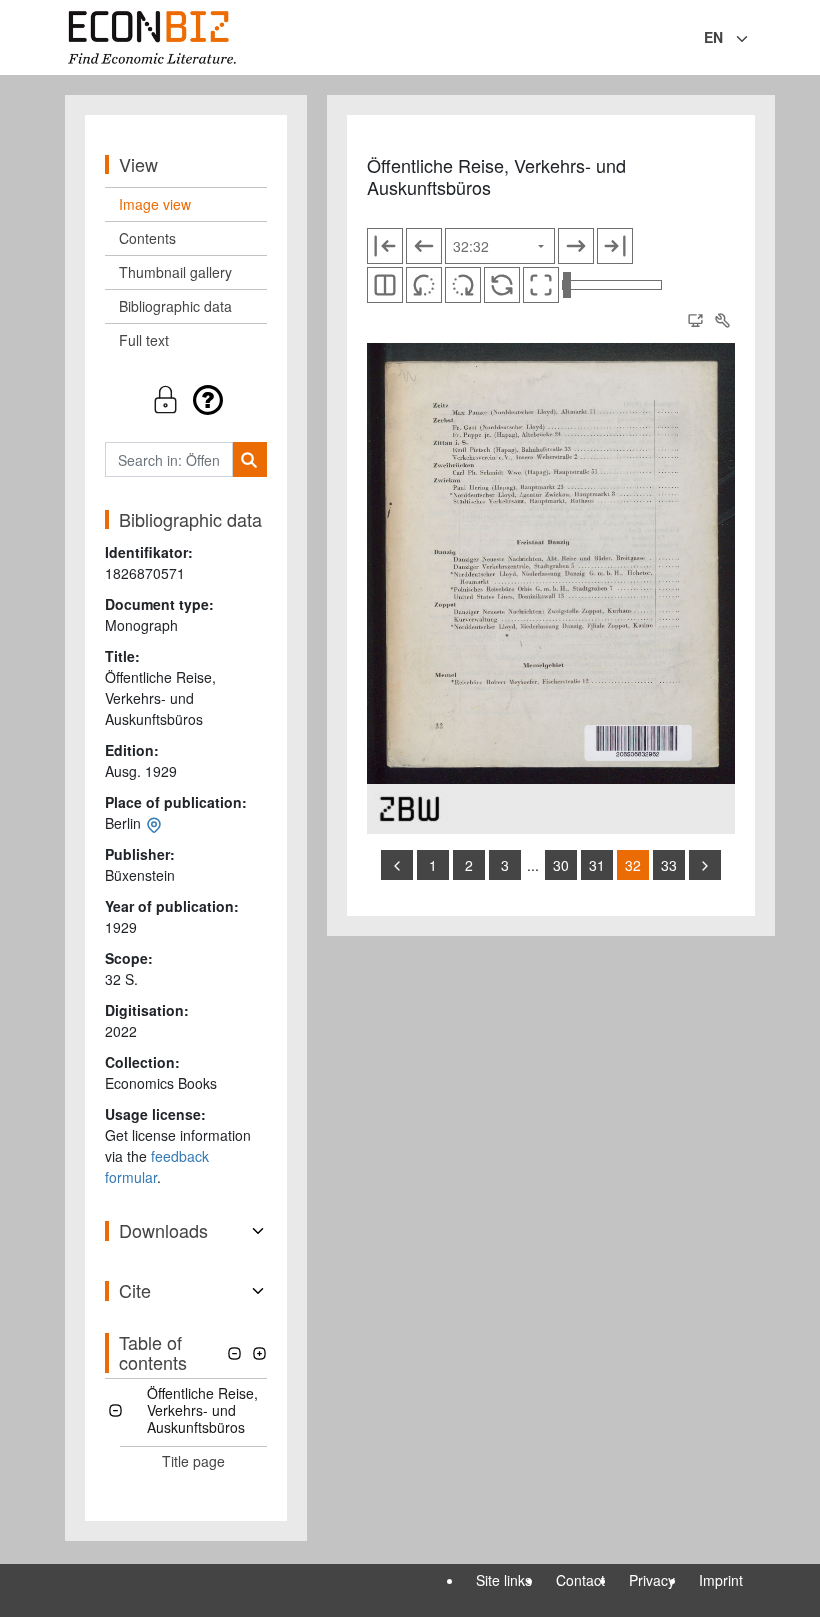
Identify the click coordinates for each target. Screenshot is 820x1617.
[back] (397, 865)
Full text (144, 340)
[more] (705, 865)
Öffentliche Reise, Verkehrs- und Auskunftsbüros (202, 1410)
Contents (147, 238)
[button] (186, 399)
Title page (193, 1461)
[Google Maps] (154, 823)
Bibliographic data (175, 306)
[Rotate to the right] (463, 285)
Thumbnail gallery (175, 272)
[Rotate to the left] (424, 285)
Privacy (652, 1580)
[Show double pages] (385, 285)
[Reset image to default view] (502, 285)
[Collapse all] (234, 1353)
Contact (580, 1580)
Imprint (721, 1580)
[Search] (249, 459)
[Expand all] (259, 1353)
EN (713, 37)
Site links (504, 1580)
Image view (155, 204)
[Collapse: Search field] (753, 39)
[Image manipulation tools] (722, 320)
